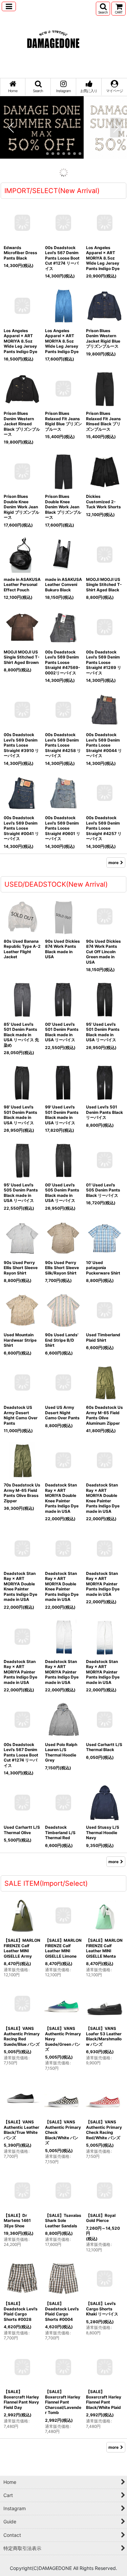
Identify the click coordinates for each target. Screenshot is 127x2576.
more (113, 239)
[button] (9, 6)
